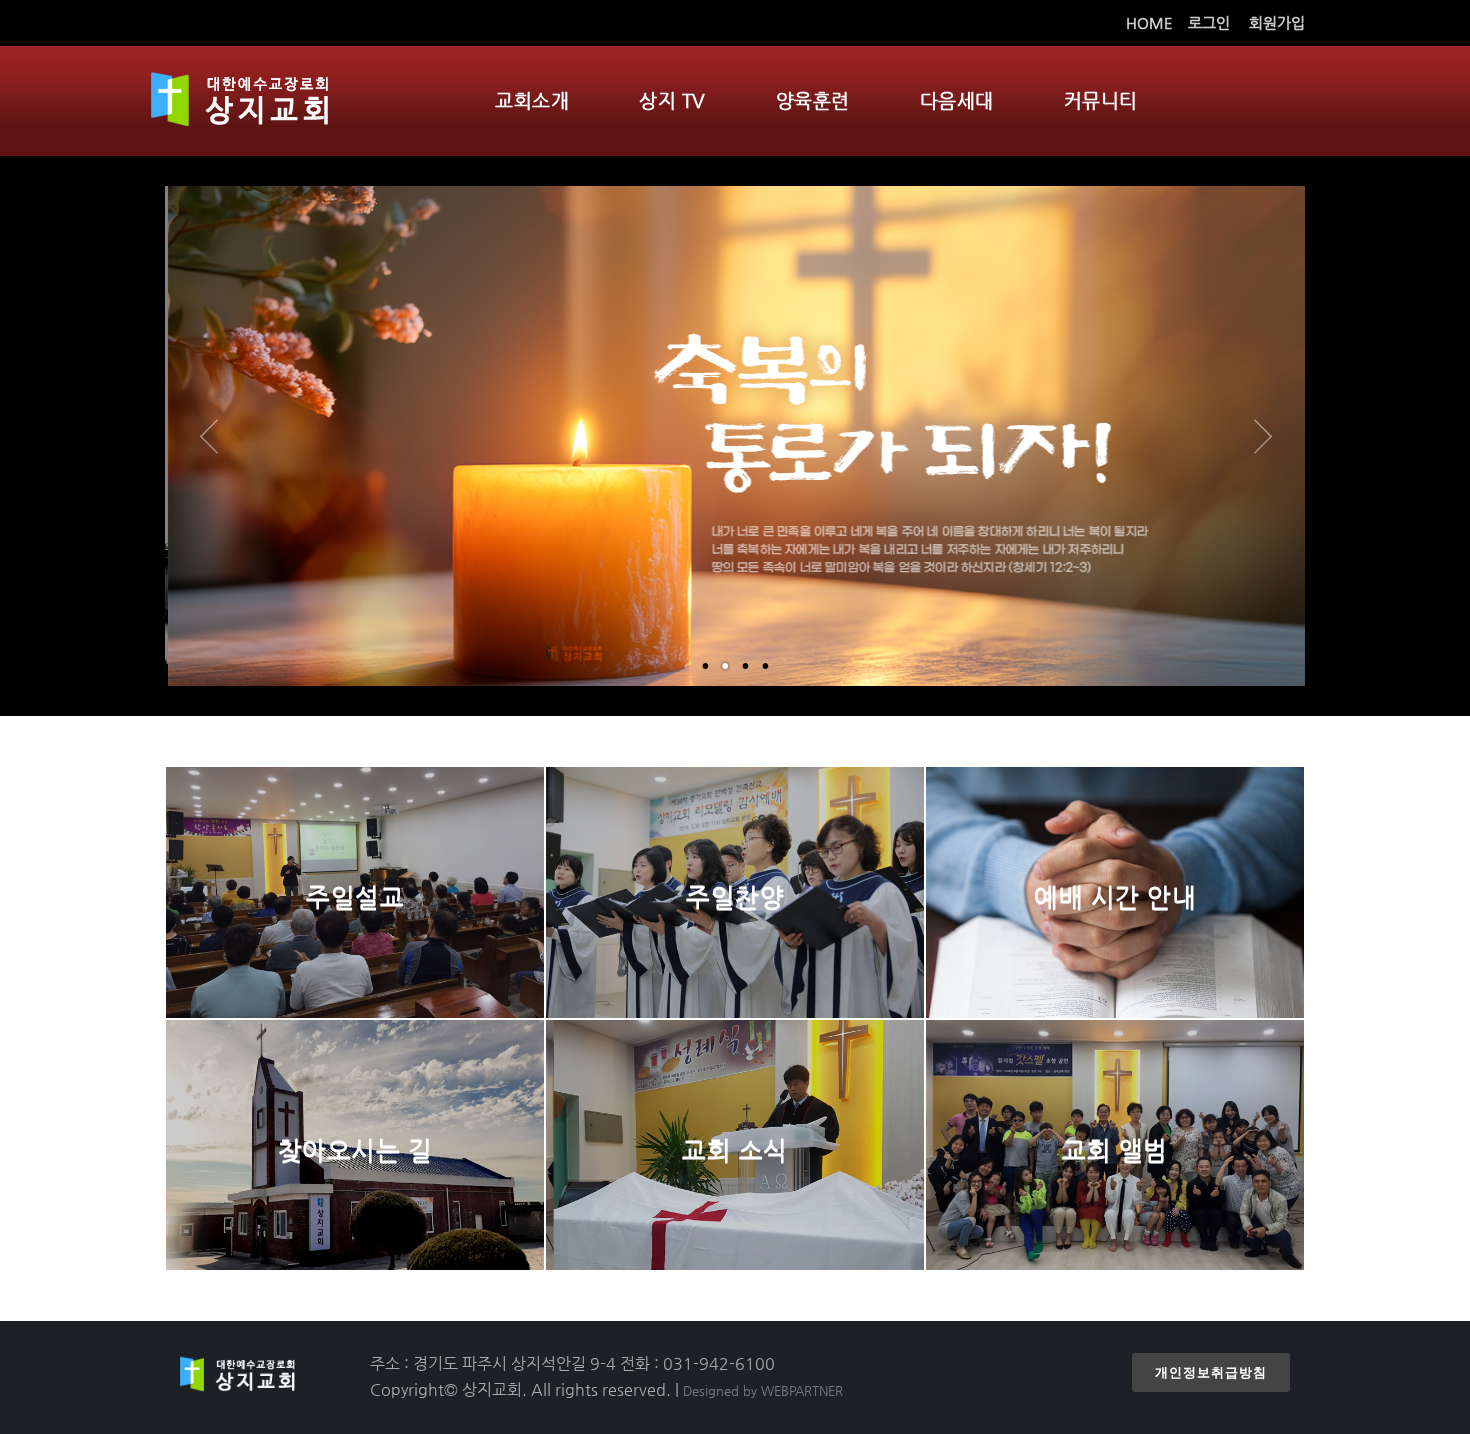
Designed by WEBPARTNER (763, 1390)
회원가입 (1277, 22)
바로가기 (355, 956)
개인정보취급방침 (1211, 1372)
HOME (1149, 22)
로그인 (1209, 22)
